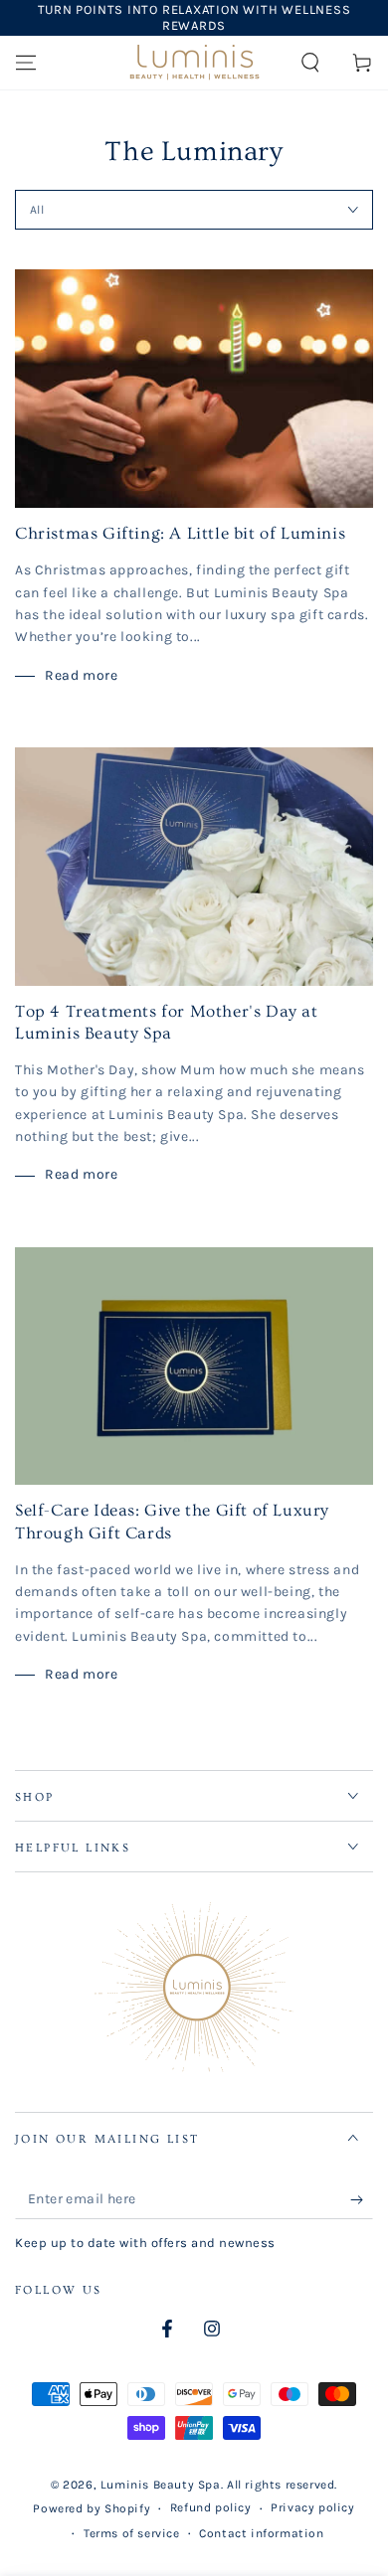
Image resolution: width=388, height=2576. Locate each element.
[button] (310, 63)
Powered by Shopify (92, 2508)
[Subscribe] (362, 2199)
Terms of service (132, 2533)
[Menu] (26, 63)
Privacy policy (312, 2507)
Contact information (261, 2533)
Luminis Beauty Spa (161, 2485)
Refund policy (211, 2507)
